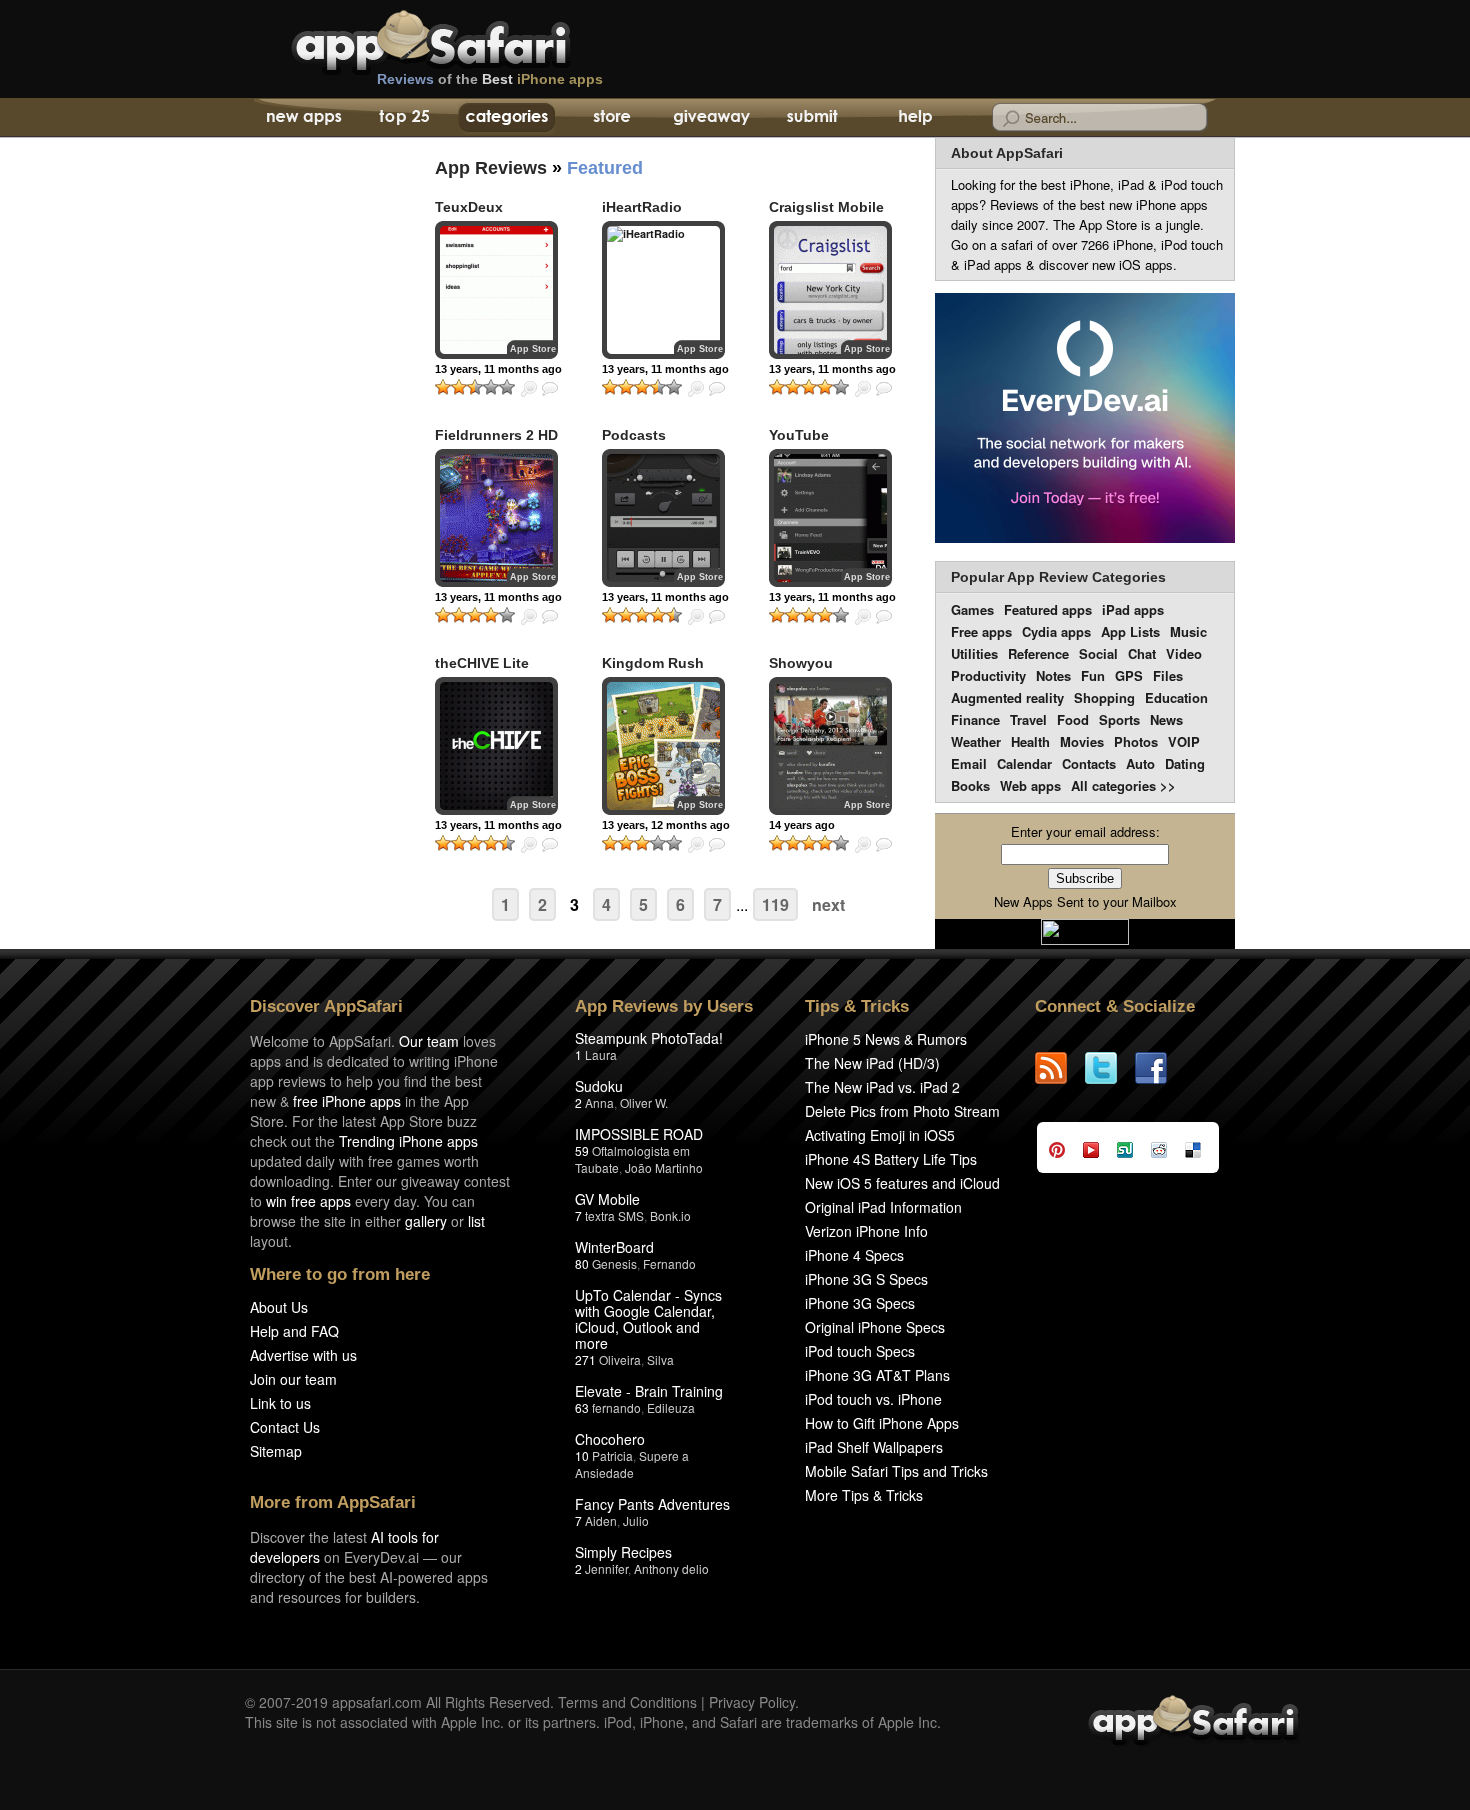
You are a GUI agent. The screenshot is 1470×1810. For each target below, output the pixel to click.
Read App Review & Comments (550, 389)
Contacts (1089, 763)
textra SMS (614, 1215)
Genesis (614, 1263)
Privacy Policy (752, 1702)
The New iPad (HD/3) (872, 1063)
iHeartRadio (642, 207)
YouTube (799, 435)
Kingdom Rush (653, 663)
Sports (1119, 719)
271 (585, 1359)
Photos (1136, 741)
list (476, 1221)
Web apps (1030, 785)
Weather (976, 741)
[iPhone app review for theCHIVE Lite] (496, 746)
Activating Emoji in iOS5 (880, 1135)
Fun (1093, 675)
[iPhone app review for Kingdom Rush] (663, 746)
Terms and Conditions (627, 1702)
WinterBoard (614, 1247)
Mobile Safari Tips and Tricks (896, 1471)
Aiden (601, 1520)
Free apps (981, 631)
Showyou (801, 663)
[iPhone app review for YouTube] (830, 518)
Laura (601, 1054)
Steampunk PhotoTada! (649, 1038)
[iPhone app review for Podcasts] (663, 518)
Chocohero (610, 1439)
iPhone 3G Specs (860, 1303)
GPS (1129, 675)
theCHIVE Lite (482, 663)
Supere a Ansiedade (632, 1464)
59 (582, 1150)
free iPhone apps (347, 1101)
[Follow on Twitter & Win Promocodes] (1110, 1068)
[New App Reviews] (302, 118)
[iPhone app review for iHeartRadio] (663, 290)
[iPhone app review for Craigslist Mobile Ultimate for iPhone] (830, 290)
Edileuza (671, 1407)
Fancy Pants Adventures (652, 1504)
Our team (429, 1041)
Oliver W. (644, 1102)
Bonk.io (670, 1215)
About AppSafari (1007, 153)
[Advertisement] (315, 505)
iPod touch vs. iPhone (873, 1399)
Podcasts (634, 435)
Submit (812, 118)
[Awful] (443, 387)
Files (1168, 675)
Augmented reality (1007, 697)
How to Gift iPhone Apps (882, 1423)
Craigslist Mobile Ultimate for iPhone (834, 215)
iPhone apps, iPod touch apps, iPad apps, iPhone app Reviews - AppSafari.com (473, 39)
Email (969, 763)
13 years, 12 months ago (666, 825)
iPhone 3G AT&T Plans (877, 1375)
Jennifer (606, 1568)
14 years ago (802, 825)
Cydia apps (1056, 631)
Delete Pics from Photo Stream (902, 1111)
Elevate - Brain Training (649, 1391)
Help (914, 118)
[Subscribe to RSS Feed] (1060, 1068)
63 (582, 1407)
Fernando (669, 1263)
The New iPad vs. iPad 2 (882, 1087)
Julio (636, 1520)
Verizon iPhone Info (866, 1231)
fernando (616, 1407)
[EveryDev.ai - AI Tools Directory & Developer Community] (1085, 419)
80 (582, 1263)
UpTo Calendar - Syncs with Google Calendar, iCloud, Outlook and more (648, 1319)
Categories (506, 118)
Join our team (293, 1379)
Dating (1185, 763)
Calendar (1024, 763)
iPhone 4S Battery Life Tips (891, 1159)
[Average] (475, 387)
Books (970, 785)
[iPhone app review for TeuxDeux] (496, 290)
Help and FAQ (294, 1331)
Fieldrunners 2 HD (496, 435)
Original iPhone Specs (875, 1327)
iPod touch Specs (860, 1351)
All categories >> (1123, 785)
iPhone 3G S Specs (866, 1279)
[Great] (491, 387)
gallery (426, 1221)
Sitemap (276, 1451)
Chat (1142, 653)
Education (1176, 697)
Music (1188, 631)
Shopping (1104, 697)
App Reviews (491, 168)
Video (1184, 653)
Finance (975, 719)
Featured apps (1048, 609)
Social (1098, 653)
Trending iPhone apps (408, 1141)
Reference (1038, 653)
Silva (660, 1359)
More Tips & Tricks (864, 1495)
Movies (1082, 741)
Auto (1140, 763)
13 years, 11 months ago (498, 369)
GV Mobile (607, 1199)
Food (1073, 719)
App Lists (1130, 631)
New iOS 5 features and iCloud (902, 1183)
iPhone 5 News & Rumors (886, 1039)
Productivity (988, 675)
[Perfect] (507, 387)
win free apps (308, 1201)
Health (1030, 741)
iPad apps (1133, 609)
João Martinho (664, 1167)
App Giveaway (710, 118)
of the (490, 79)
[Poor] (459, 387)
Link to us (280, 1403)
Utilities (974, 653)
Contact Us (285, 1427)
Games (972, 609)
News (1166, 719)
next (828, 904)
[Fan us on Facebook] (1160, 1068)
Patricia (612, 1455)
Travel (1028, 719)
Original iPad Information (883, 1207)
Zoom (529, 389)
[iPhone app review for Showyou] (830, 746)
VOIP (1184, 741)
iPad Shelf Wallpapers (874, 1447)
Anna (599, 1102)
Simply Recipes (623, 1552)
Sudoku (599, 1086)
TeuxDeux (469, 207)
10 (582, 1455)
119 (775, 904)
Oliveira (620, 1359)
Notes (1053, 675)
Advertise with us (303, 1355)
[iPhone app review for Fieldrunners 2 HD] (496, 518)
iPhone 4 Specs (854, 1255)
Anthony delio (671, 1568)
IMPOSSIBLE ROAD (639, 1134)
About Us (279, 1307)
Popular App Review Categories (1058, 577)
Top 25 (404, 118)
